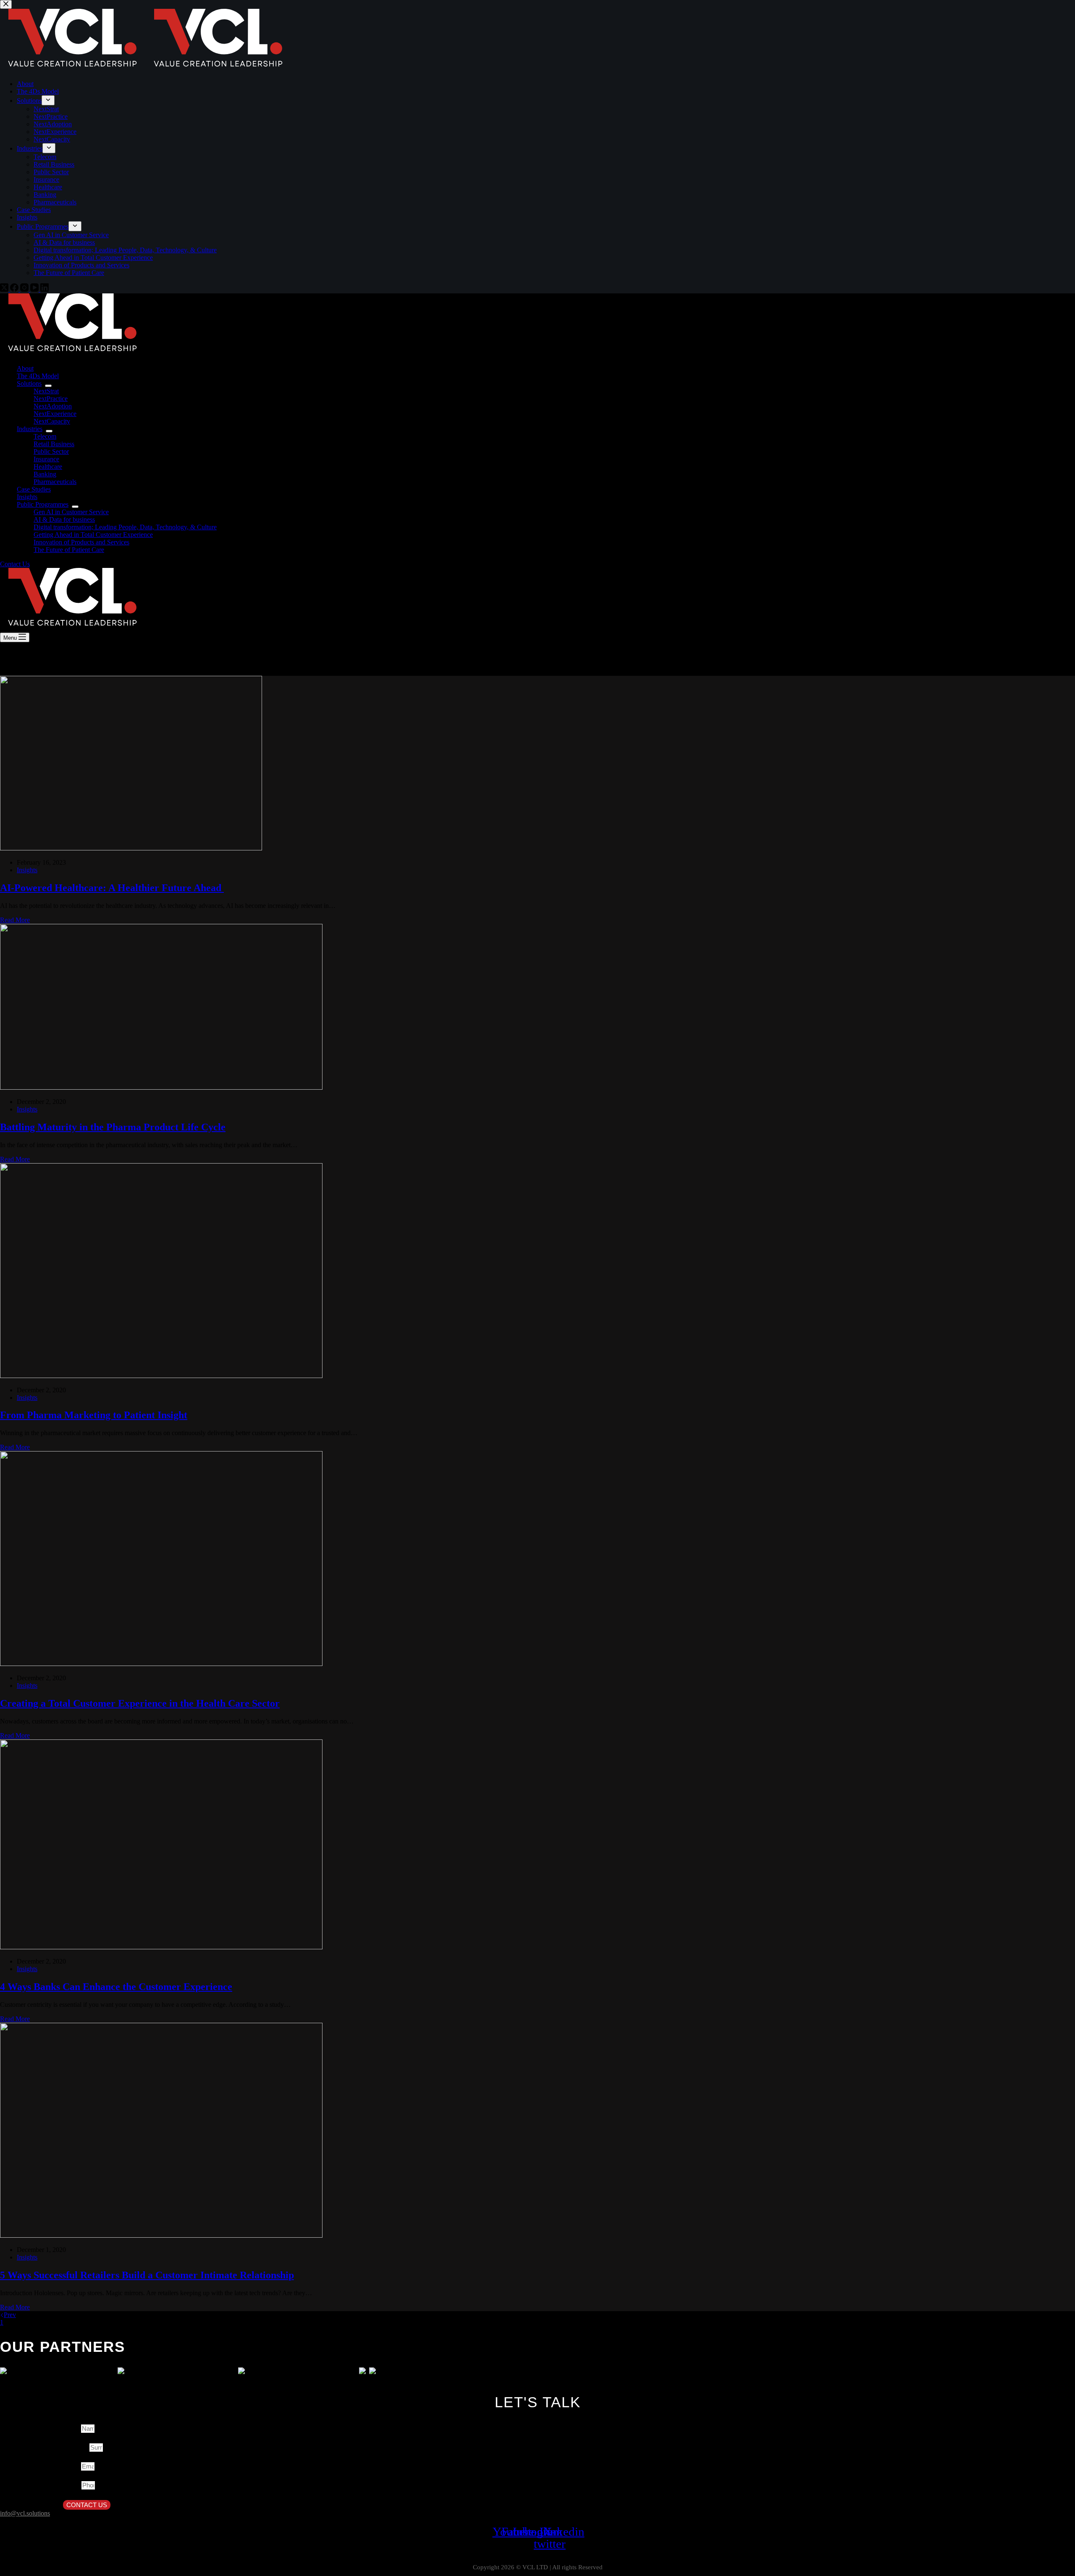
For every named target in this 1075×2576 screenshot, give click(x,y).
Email (72, 2466)
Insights (27, 497)
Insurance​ (46, 459)
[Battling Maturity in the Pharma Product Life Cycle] (161, 1087)
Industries (30, 429)
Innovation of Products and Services (81, 542)
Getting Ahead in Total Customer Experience (93, 535)
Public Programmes (43, 504)
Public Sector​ (51, 451)
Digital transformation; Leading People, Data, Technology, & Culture (125, 527)
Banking (45, 474)
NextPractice (51, 399)
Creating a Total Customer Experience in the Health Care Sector (140, 1703)
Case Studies (34, 489)
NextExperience (55, 414)
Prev (10, 2315)
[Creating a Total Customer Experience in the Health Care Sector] (161, 1664)
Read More (15, 920)
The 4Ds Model (38, 376)
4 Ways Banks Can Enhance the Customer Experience (116, 1987)
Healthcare (48, 467)
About (25, 368)
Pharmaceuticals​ (55, 482)
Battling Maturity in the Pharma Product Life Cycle (113, 1127)
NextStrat (46, 391)
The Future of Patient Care (69, 550)
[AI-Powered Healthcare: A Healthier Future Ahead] (131, 848)
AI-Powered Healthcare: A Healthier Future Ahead (112, 888)
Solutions (29, 383)
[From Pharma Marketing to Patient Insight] (161, 1376)
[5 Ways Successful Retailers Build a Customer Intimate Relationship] (161, 2235)
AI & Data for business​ (64, 519)
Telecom (45, 436)
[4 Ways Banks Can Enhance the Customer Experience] (161, 1947)
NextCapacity (52, 421)
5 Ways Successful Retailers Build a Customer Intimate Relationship (147, 2275)
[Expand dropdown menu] (48, 386)
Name (72, 2429)
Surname (76, 2448)
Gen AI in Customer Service (71, 512)
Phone (72, 2485)
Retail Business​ (54, 444)
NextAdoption (53, 406)
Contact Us (15, 564)
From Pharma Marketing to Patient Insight (94, 1415)
